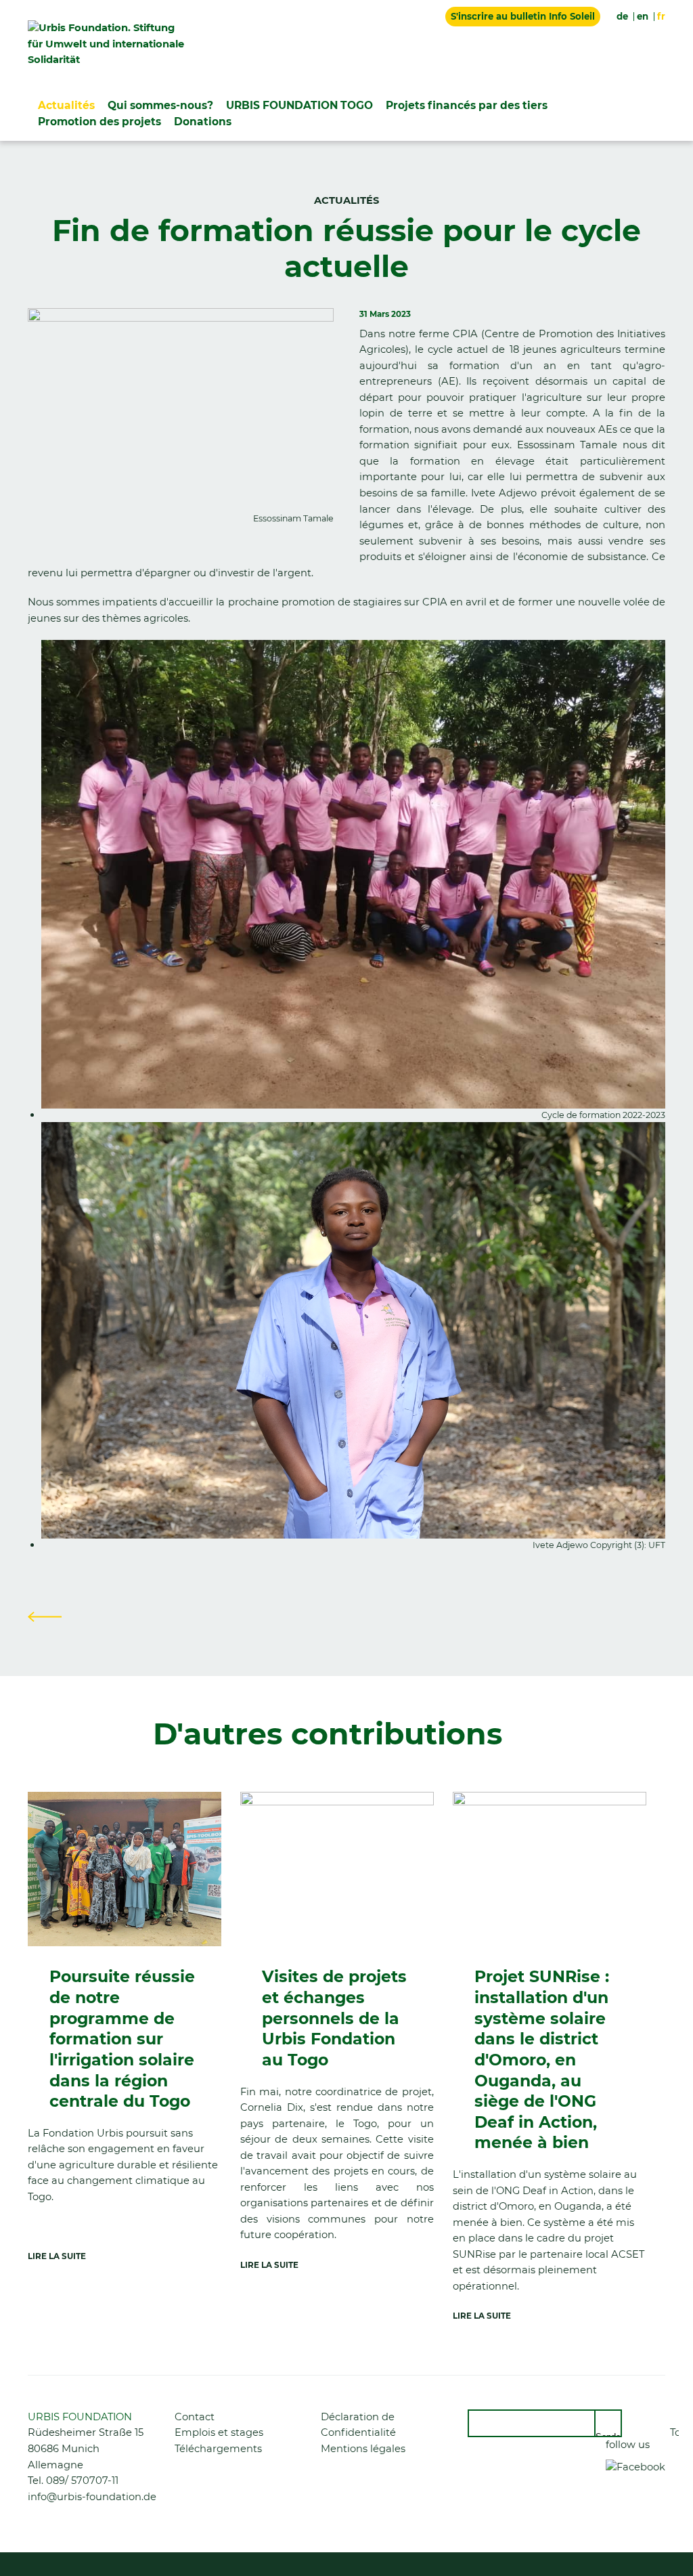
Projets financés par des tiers (467, 105)
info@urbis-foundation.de (92, 2497)
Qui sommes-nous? (160, 105)
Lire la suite (57, 2256)
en (643, 16)
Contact (195, 2417)
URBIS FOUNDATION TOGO (299, 105)
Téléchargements (218, 2449)
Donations (203, 122)
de (622, 16)
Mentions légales (363, 2449)
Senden (609, 2434)
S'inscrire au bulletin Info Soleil (523, 16)
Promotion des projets (99, 122)
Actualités (66, 105)
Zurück (45, 1616)
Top (674, 2432)
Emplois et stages (219, 2432)
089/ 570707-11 (82, 2481)
